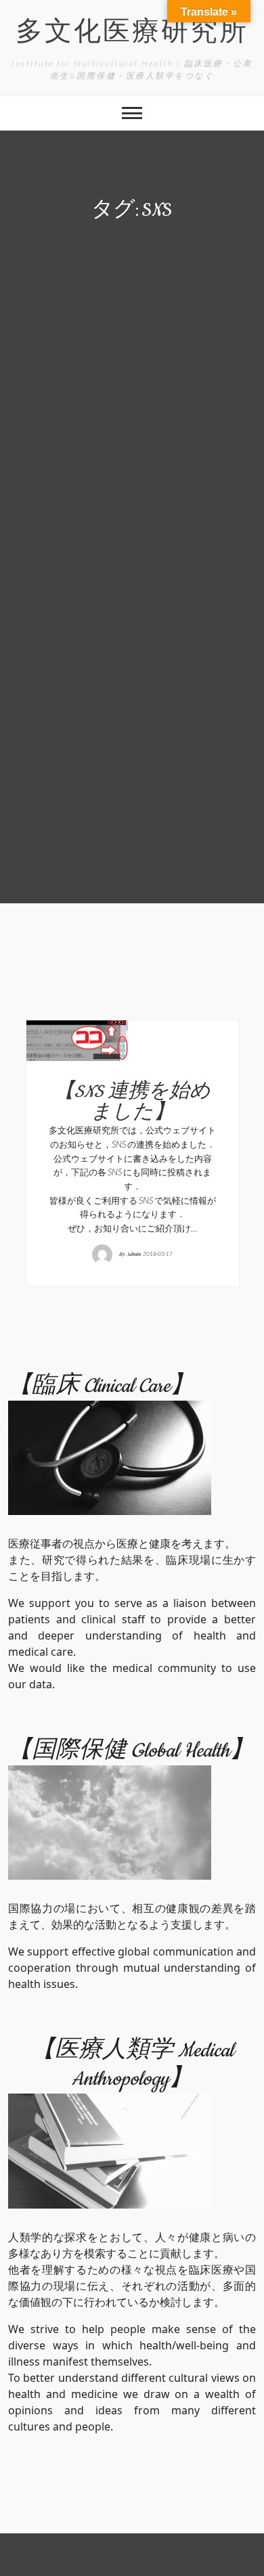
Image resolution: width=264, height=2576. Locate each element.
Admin (134, 1253)
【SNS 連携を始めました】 (132, 1103)
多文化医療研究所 (132, 33)
